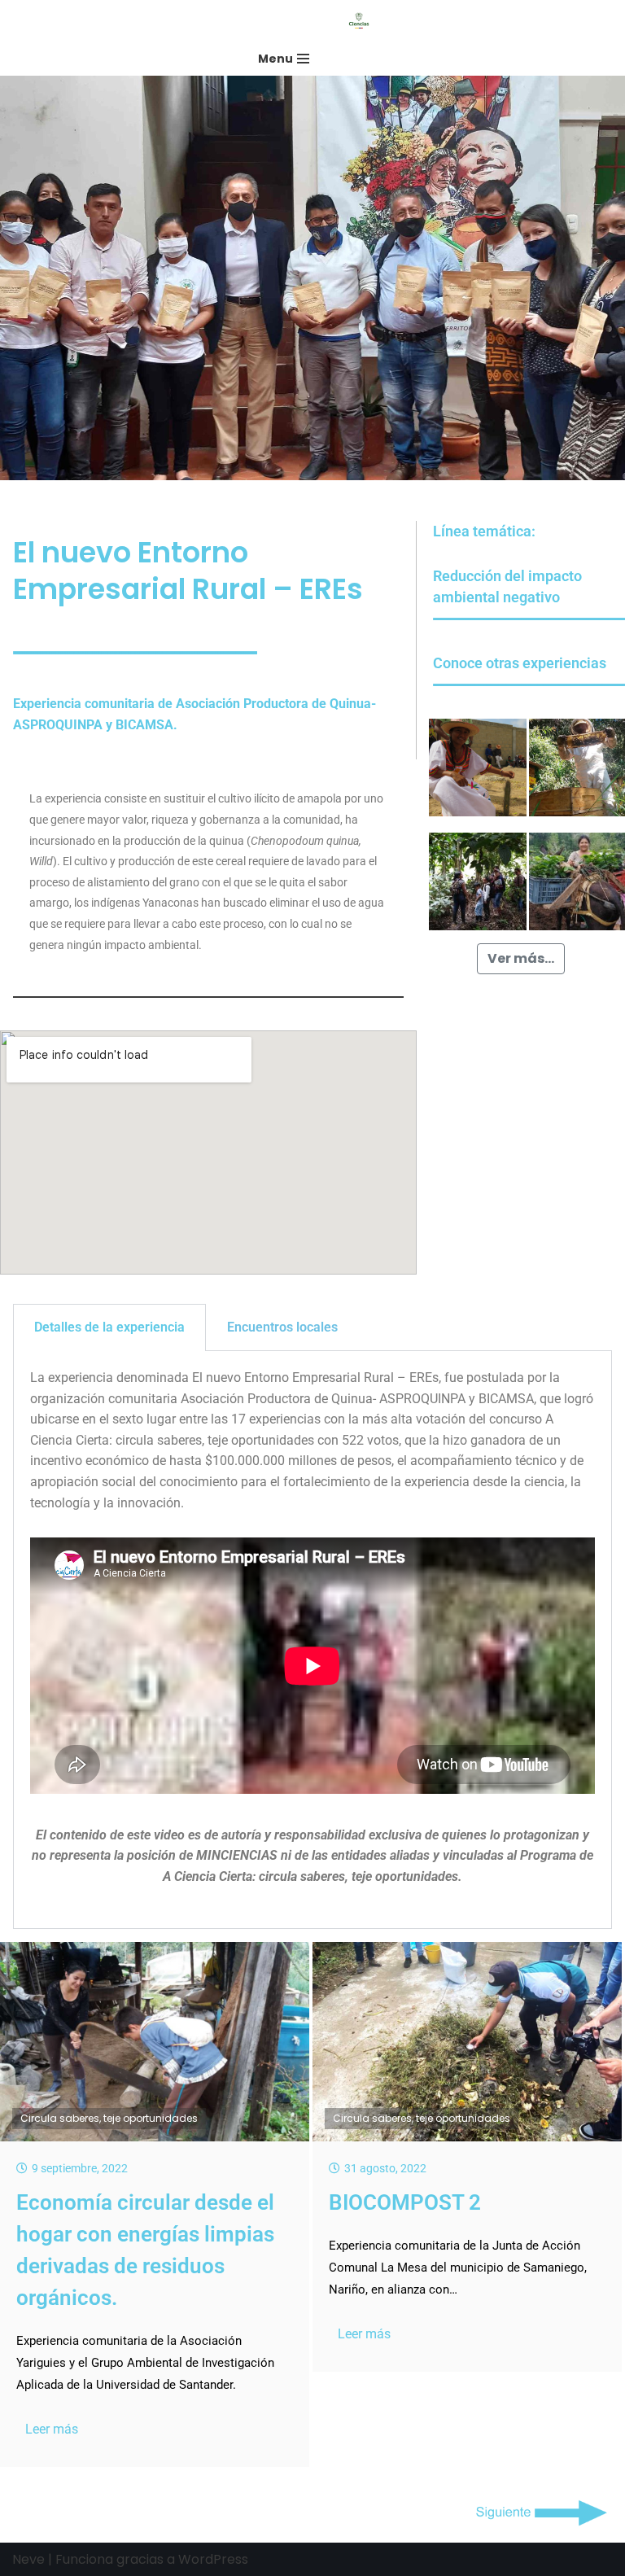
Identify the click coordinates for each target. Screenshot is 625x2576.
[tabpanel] (312, 1640)
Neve (28, 2559)
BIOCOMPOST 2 (405, 2202)
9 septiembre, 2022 (80, 2168)
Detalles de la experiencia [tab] (109, 1327)
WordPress (213, 2559)
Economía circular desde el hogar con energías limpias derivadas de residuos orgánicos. (145, 2250)
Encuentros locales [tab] (282, 1327)
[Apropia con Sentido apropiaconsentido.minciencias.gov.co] (363, 21)
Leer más (52, 2429)
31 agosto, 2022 (385, 2168)
